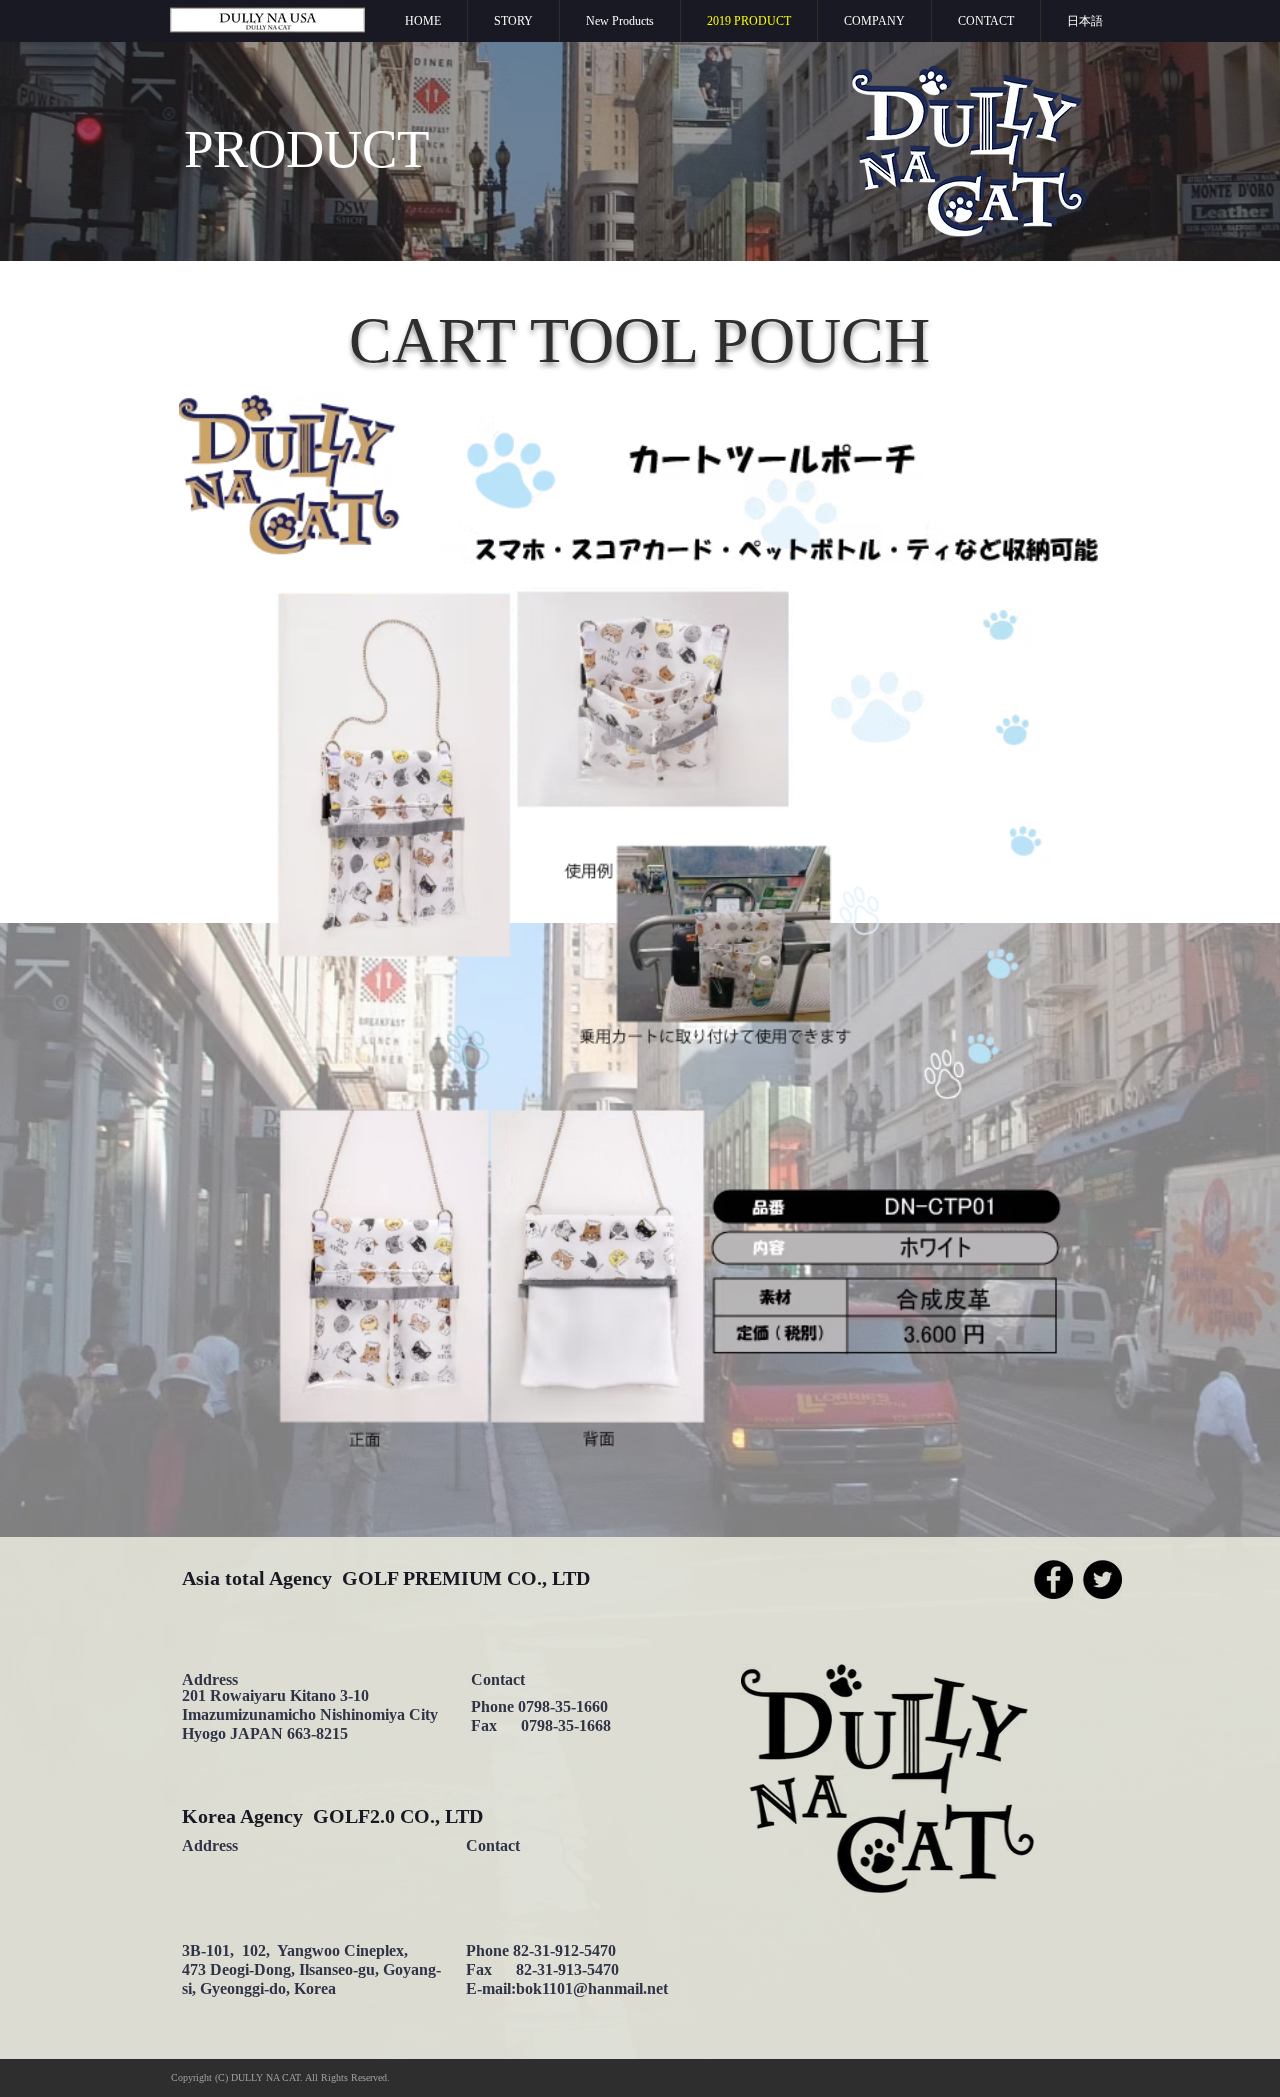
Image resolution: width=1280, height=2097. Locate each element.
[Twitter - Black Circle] (1102, 1579)
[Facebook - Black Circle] (1053, 1579)
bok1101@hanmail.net (592, 1988)
